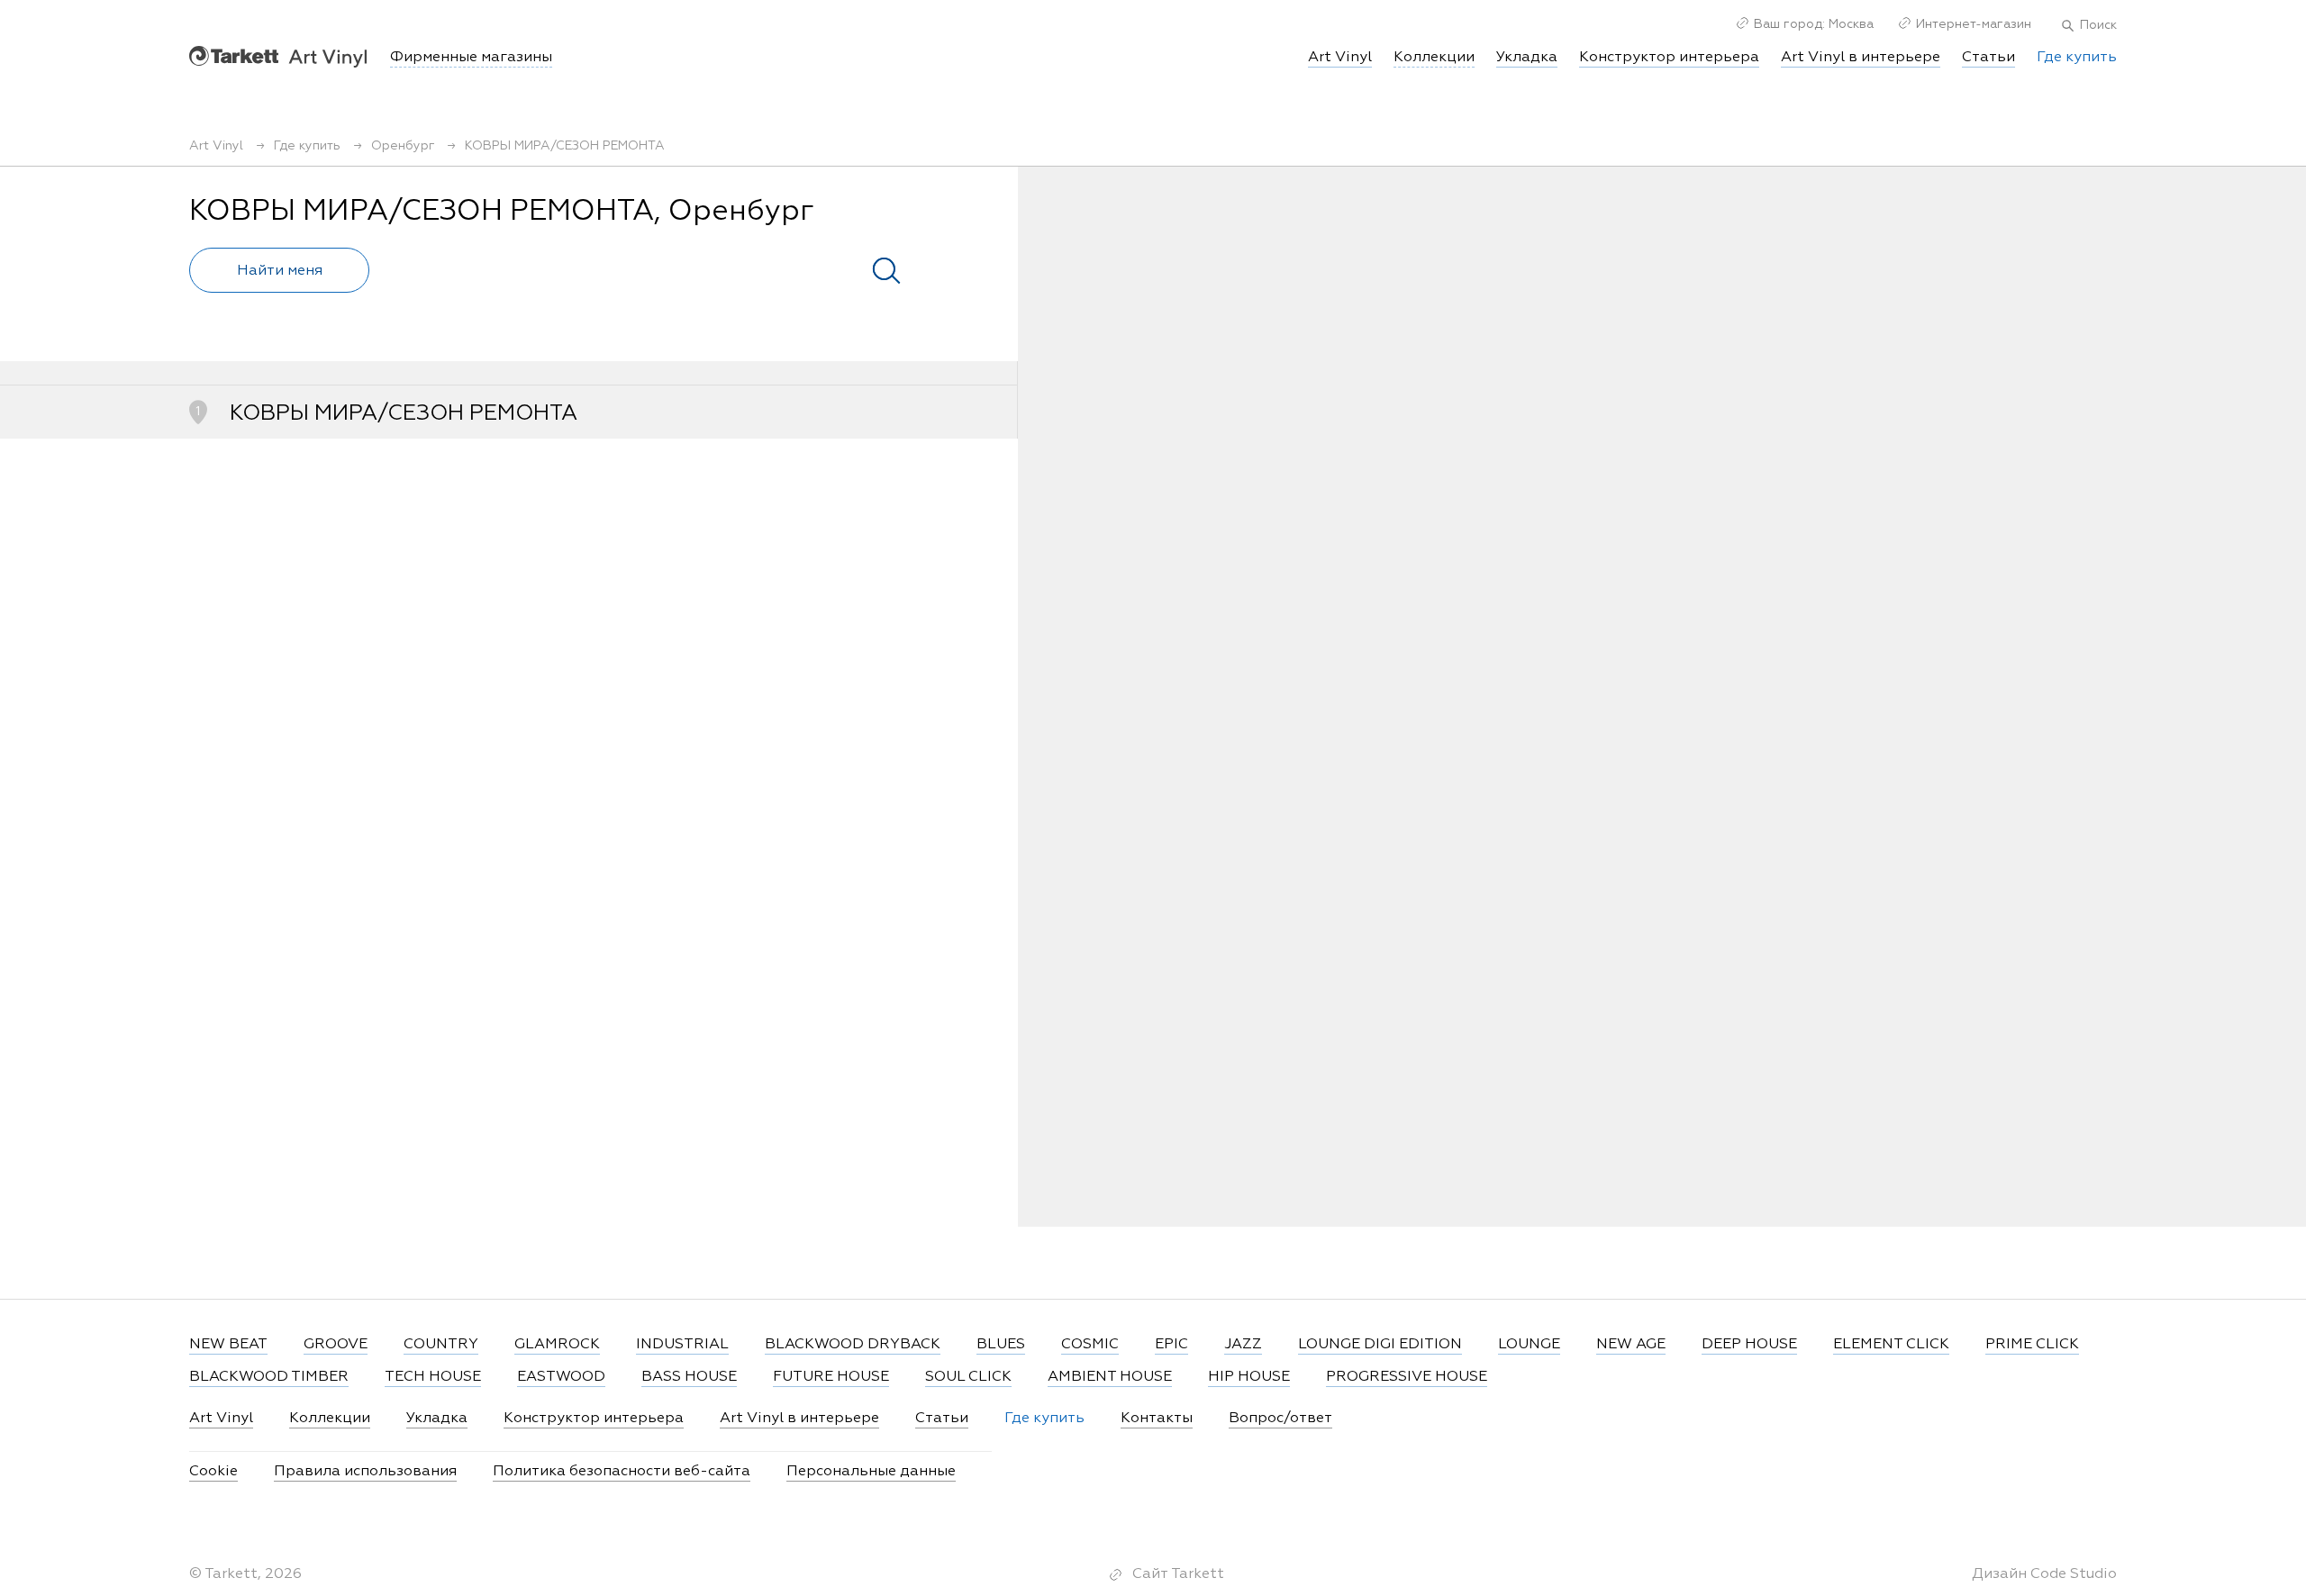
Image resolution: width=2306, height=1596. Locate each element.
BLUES (1001, 1345)
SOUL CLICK (968, 1377)
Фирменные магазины (471, 58)
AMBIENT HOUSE (1110, 1377)
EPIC (1171, 1345)
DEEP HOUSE (1749, 1345)
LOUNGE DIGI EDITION (1380, 1345)
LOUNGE (1529, 1345)
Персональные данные (871, 1472)
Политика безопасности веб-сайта (622, 1472)
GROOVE (336, 1345)
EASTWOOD (561, 1377)
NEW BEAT (228, 1345)
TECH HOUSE (433, 1377)
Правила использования (365, 1472)
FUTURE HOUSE (831, 1377)
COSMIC (1090, 1345)
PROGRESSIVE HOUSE (1407, 1377)
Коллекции (330, 1419)
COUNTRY (441, 1345)
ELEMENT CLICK (1891, 1345)
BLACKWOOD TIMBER (269, 1377)
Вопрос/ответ (1280, 1419)
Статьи (1988, 58)
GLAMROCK (557, 1345)
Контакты (1157, 1419)
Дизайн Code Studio (2044, 1574)
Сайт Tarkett (1178, 1574)
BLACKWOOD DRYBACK (853, 1345)
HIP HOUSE (1249, 1377)
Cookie (213, 1472)
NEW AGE (1631, 1345)
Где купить (2077, 58)
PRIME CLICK (2032, 1345)
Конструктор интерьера (1669, 58)
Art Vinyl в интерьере (1861, 58)
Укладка (1527, 58)
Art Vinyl (278, 56)
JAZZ (1243, 1345)
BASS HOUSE (689, 1377)
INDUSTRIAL (682, 1345)
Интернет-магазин (1974, 24)
